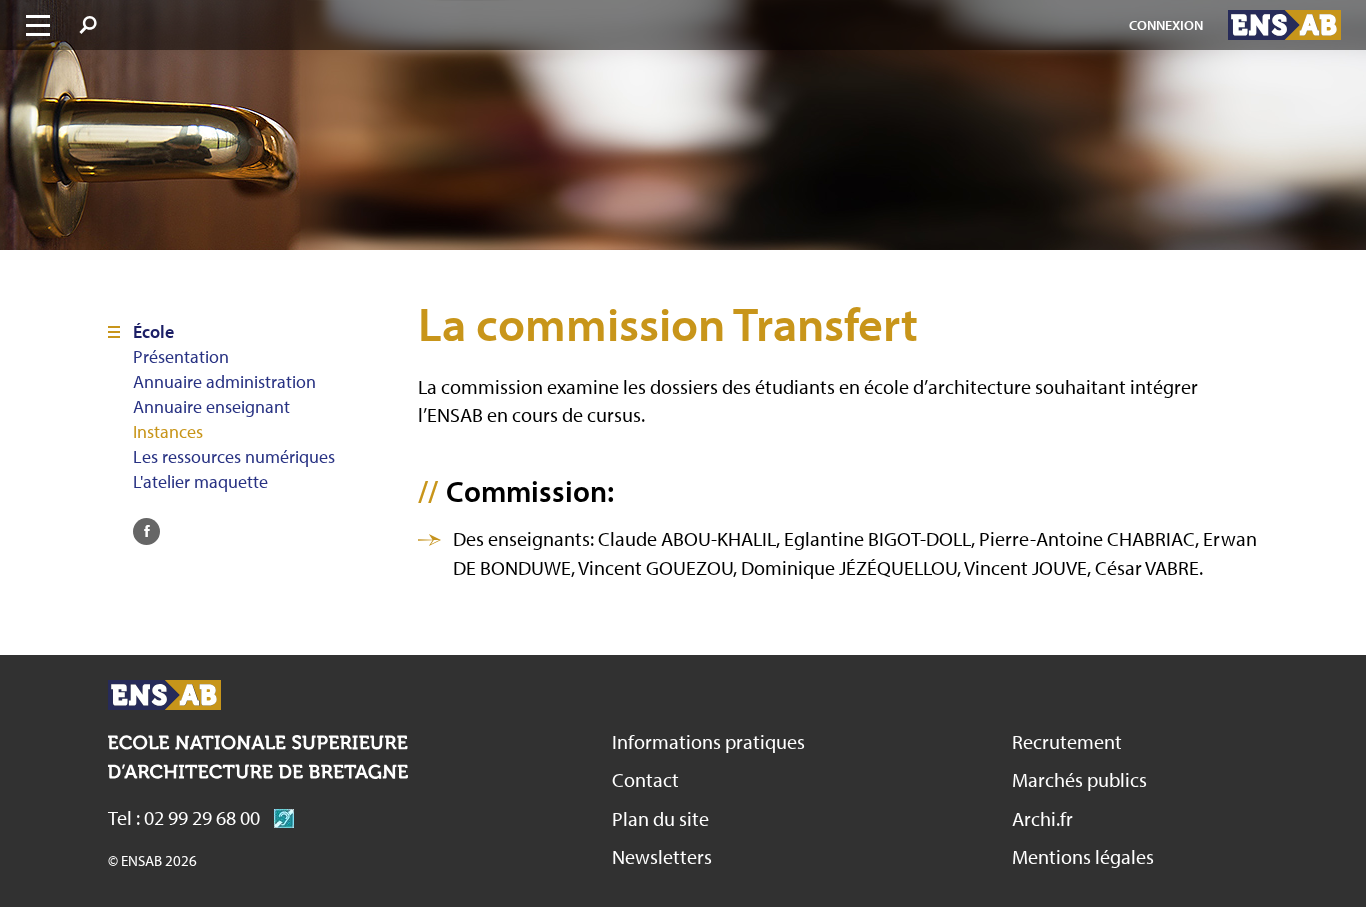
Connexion (1166, 25)
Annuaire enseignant (211, 407)
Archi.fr (1042, 818)
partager (146, 531)
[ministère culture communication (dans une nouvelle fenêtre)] (279, 817)
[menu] (38, 25)
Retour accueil (164, 695)
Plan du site (660, 818)
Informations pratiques (708, 741)
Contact (645, 779)
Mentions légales (1083, 856)
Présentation (181, 357)
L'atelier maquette (200, 482)
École (153, 332)
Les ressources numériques (234, 457)
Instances (168, 432)
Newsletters (662, 856)
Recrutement (1067, 741)
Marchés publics (1079, 779)
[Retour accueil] (1285, 25)
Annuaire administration (224, 382)
